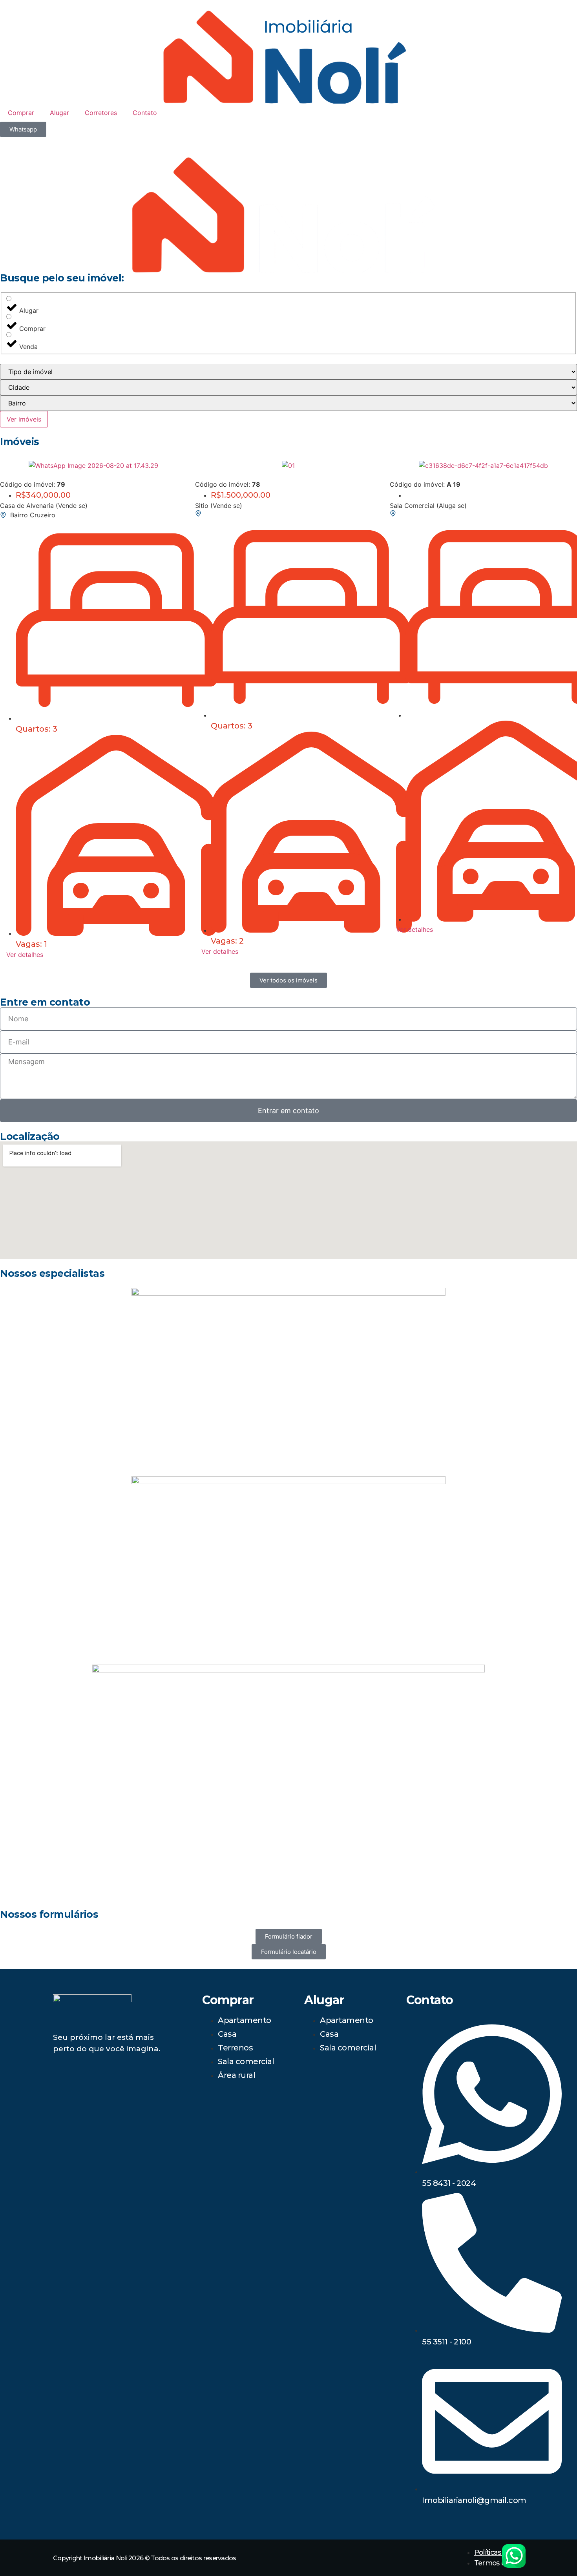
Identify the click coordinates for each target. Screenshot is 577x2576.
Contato (145, 113)
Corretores (101, 113)
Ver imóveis (24, 419)
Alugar (59, 113)
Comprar (21, 113)
